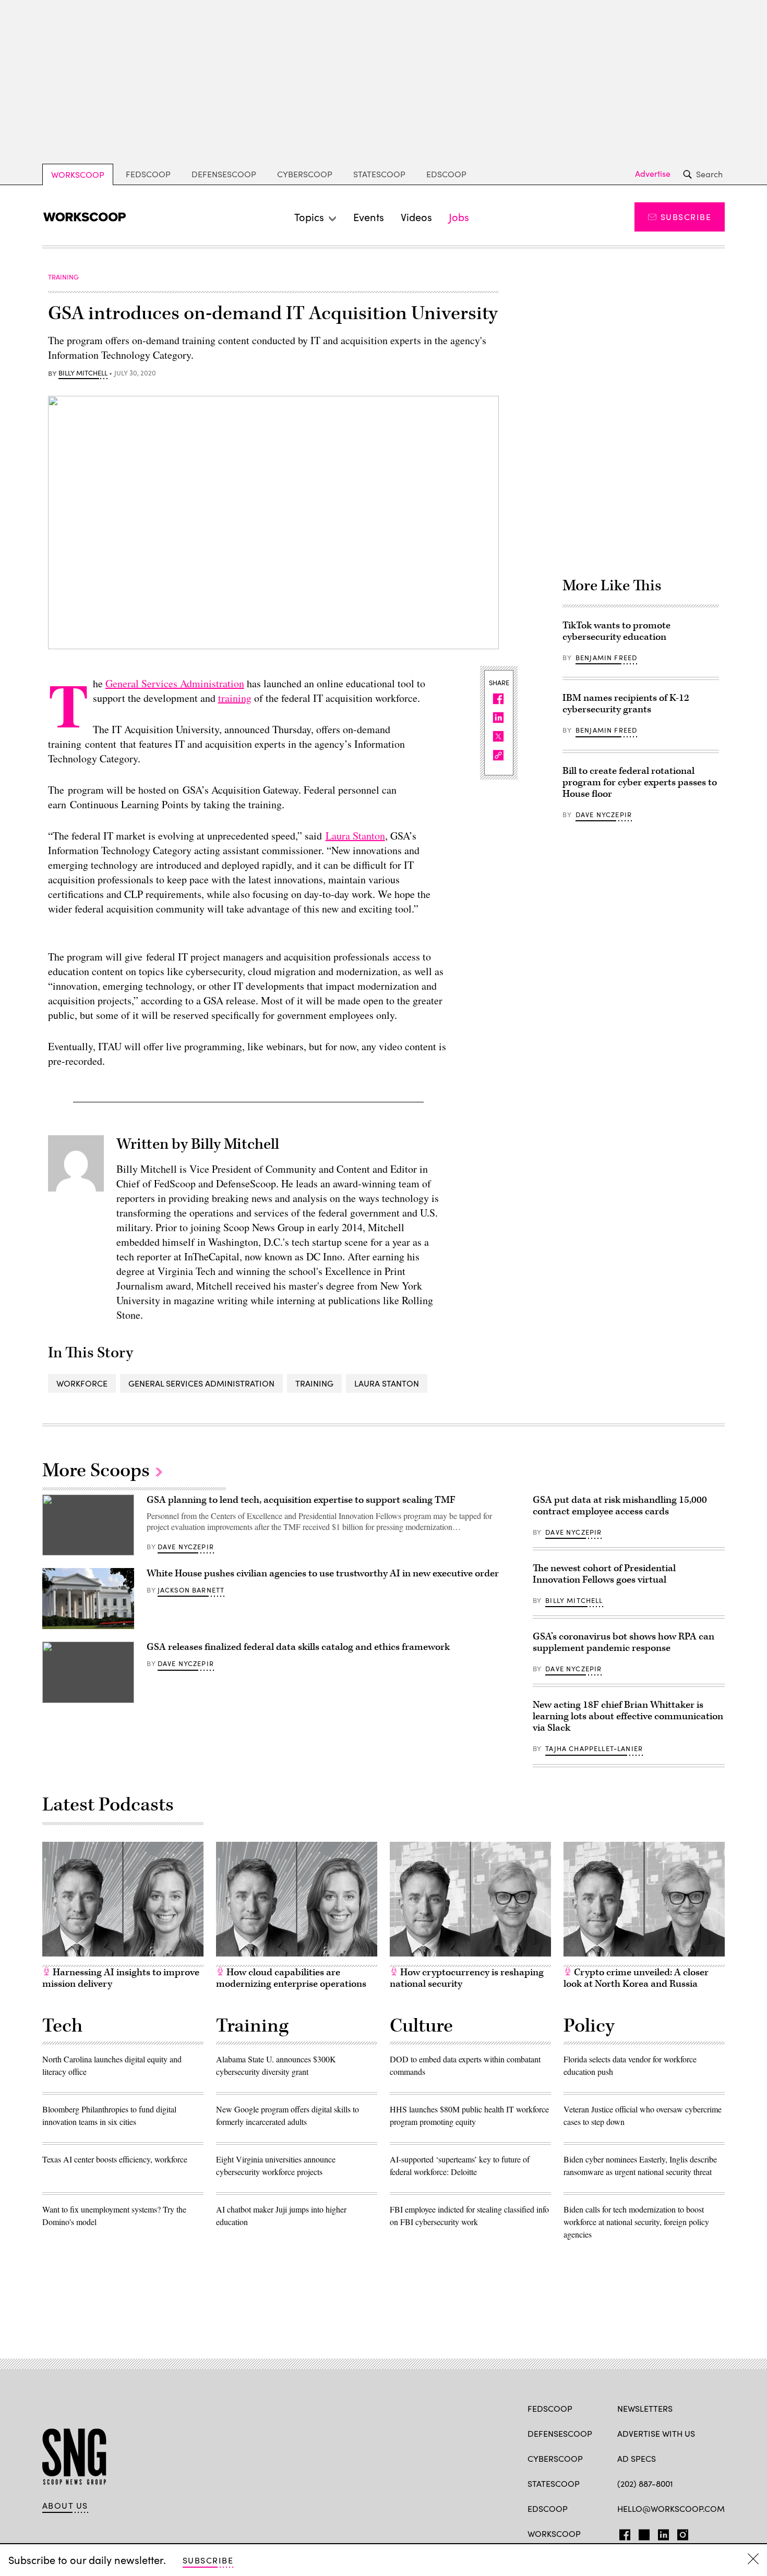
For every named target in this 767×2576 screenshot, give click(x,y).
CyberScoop (305, 174)
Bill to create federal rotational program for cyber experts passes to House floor (640, 782)
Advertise (653, 174)
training (235, 698)
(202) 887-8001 (645, 2483)
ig (680, 2533)
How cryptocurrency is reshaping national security (467, 1978)
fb (622, 2533)
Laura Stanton (355, 836)
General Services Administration (175, 683)
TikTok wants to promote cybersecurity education (616, 631)
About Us (65, 2506)
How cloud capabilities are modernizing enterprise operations (291, 1978)
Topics (309, 217)
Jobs (459, 217)
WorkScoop (78, 174)
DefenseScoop (224, 174)
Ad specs (637, 2458)
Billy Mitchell (83, 373)
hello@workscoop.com (671, 2508)
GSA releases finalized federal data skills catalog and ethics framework (298, 1647)
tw (643, 2533)
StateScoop (379, 174)
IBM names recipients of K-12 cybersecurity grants (626, 704)
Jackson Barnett (191, 1590)
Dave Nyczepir (604, 815)
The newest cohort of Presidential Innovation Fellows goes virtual (604, 1574)
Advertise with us (656, 2433)
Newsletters (645, 2408)
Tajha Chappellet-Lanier (594, 1748)
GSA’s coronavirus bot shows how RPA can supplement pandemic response (624, 1642)
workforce (82, 1383)
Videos (416, 217)
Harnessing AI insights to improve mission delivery (121, 1978)
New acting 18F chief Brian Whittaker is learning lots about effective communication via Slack (628, 1716)
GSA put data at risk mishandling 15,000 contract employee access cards (620, 1506)
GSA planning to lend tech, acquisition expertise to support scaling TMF (301, 1500)
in (660, 2533)
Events (369, 217)
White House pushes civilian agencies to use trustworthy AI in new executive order (323, 1573)
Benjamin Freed (606, 658)
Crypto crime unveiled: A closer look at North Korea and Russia (636, 1978)
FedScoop (148, 174)
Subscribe (686, 217)
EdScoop (446, 174)
